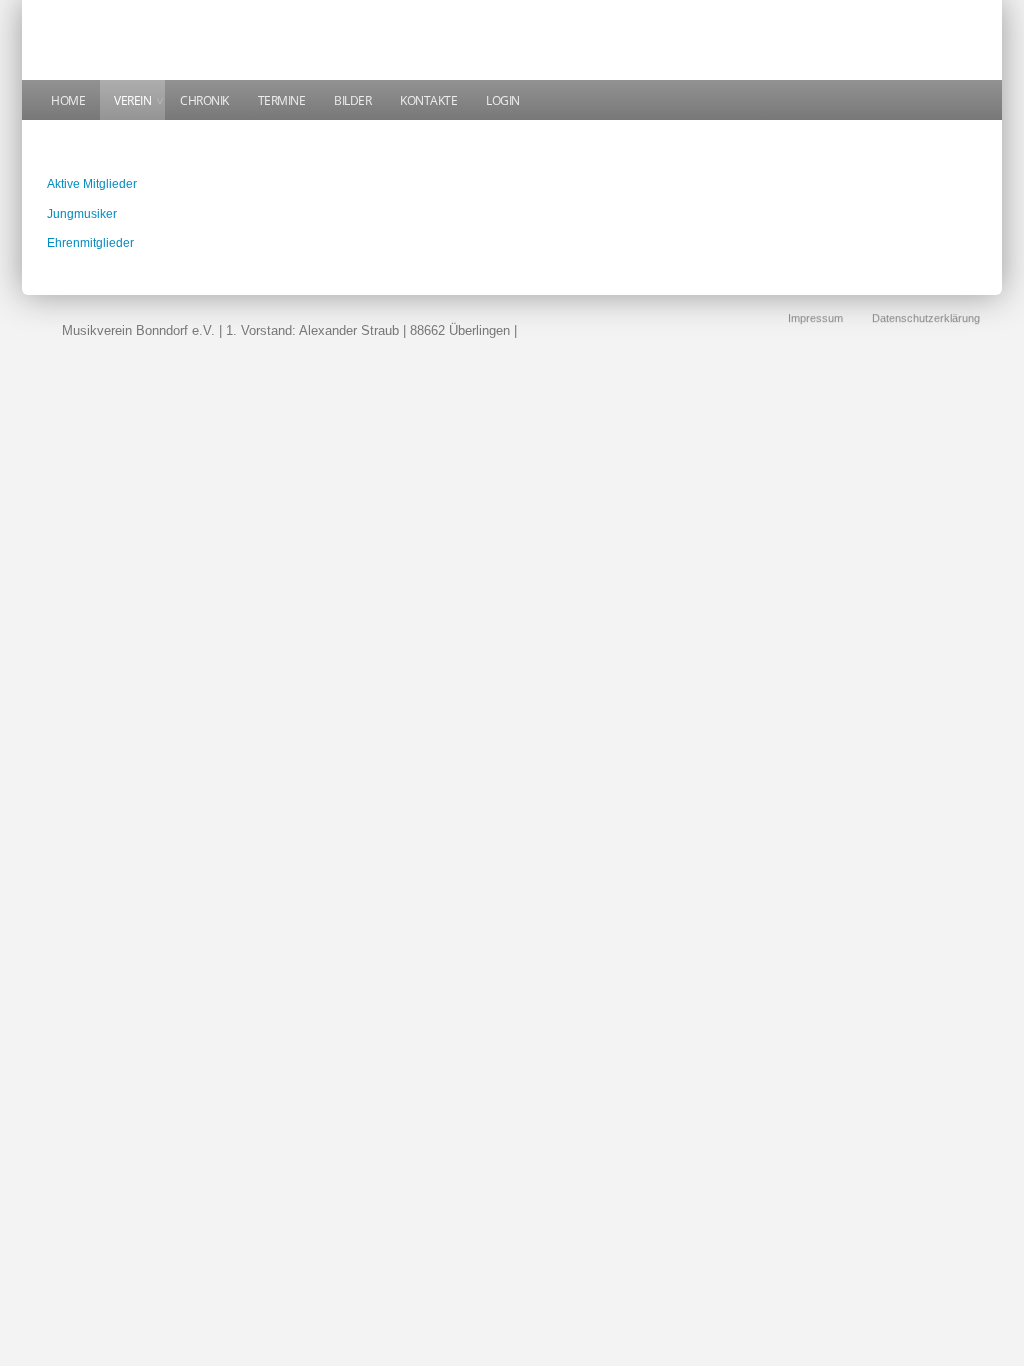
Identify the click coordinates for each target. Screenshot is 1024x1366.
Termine (282, 100)
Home (68, 100)
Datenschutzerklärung (926, 318)
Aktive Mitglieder (92, 184)
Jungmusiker (82, 214)
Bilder (352, 100)
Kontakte (428, 100)
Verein (132, 100)
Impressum (815, 318)
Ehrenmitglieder (90, 243)
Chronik (204, 100)
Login (503, 100)
